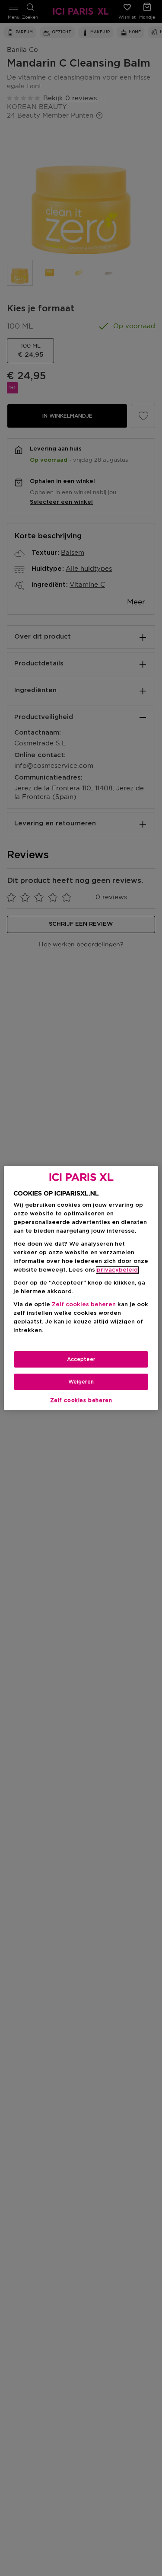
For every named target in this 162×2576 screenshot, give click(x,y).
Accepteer (81, 1359)
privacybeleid (117, 1270)
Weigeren (81, 1382)
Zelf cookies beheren (81, 1400)
